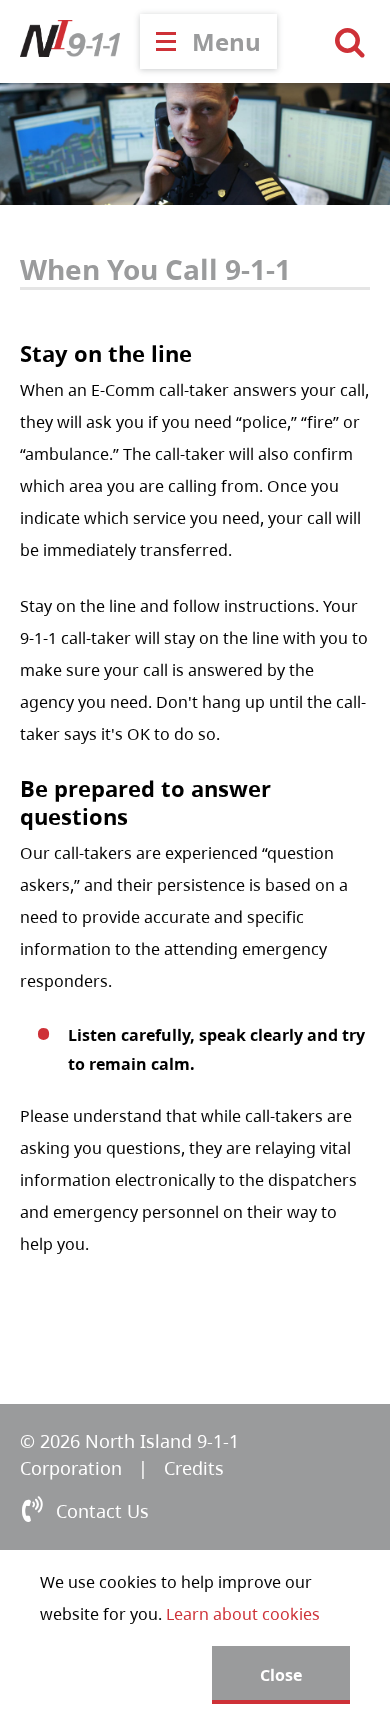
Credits (194, 1468)
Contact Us (102, 1511)
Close (281, 1675)
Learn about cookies (243, 1614)
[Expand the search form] (350, 42)
